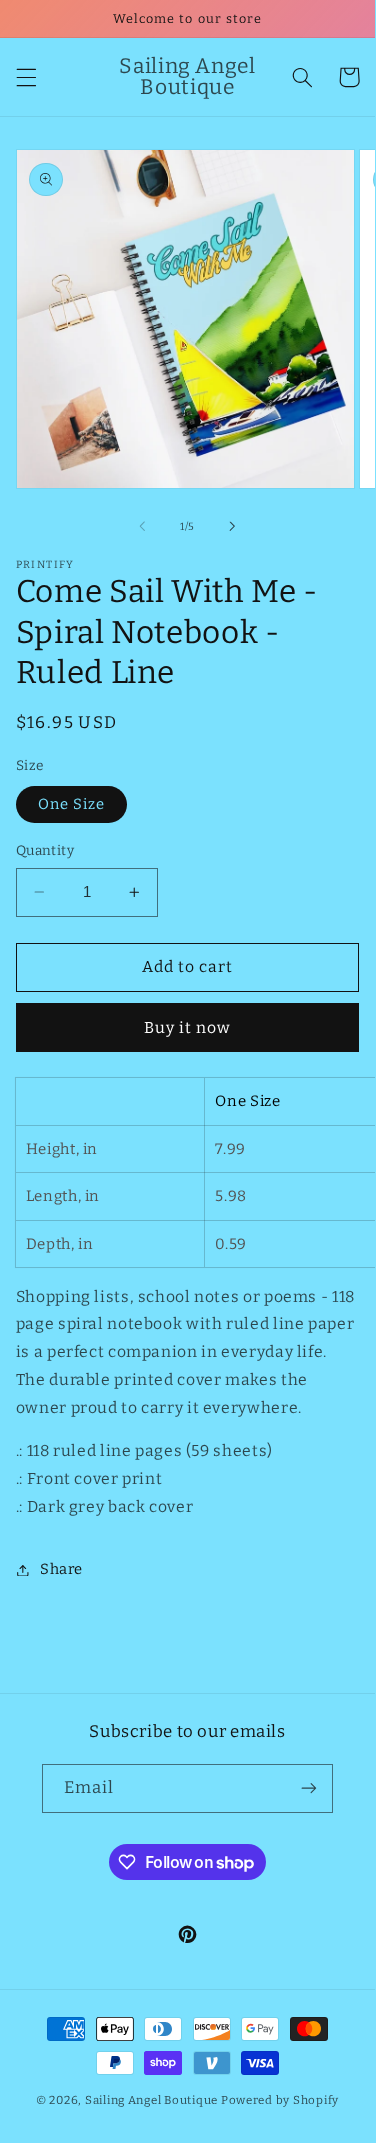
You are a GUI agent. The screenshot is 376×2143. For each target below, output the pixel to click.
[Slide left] (142, 527)
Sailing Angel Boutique (151, 2100)
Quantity (45, 850)
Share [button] (61, 1569)
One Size (71, 804)
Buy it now (188, 1027)
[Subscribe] (309, 1788)
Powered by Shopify (280, 2100)
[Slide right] (233, 527)
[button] (26, 77)
